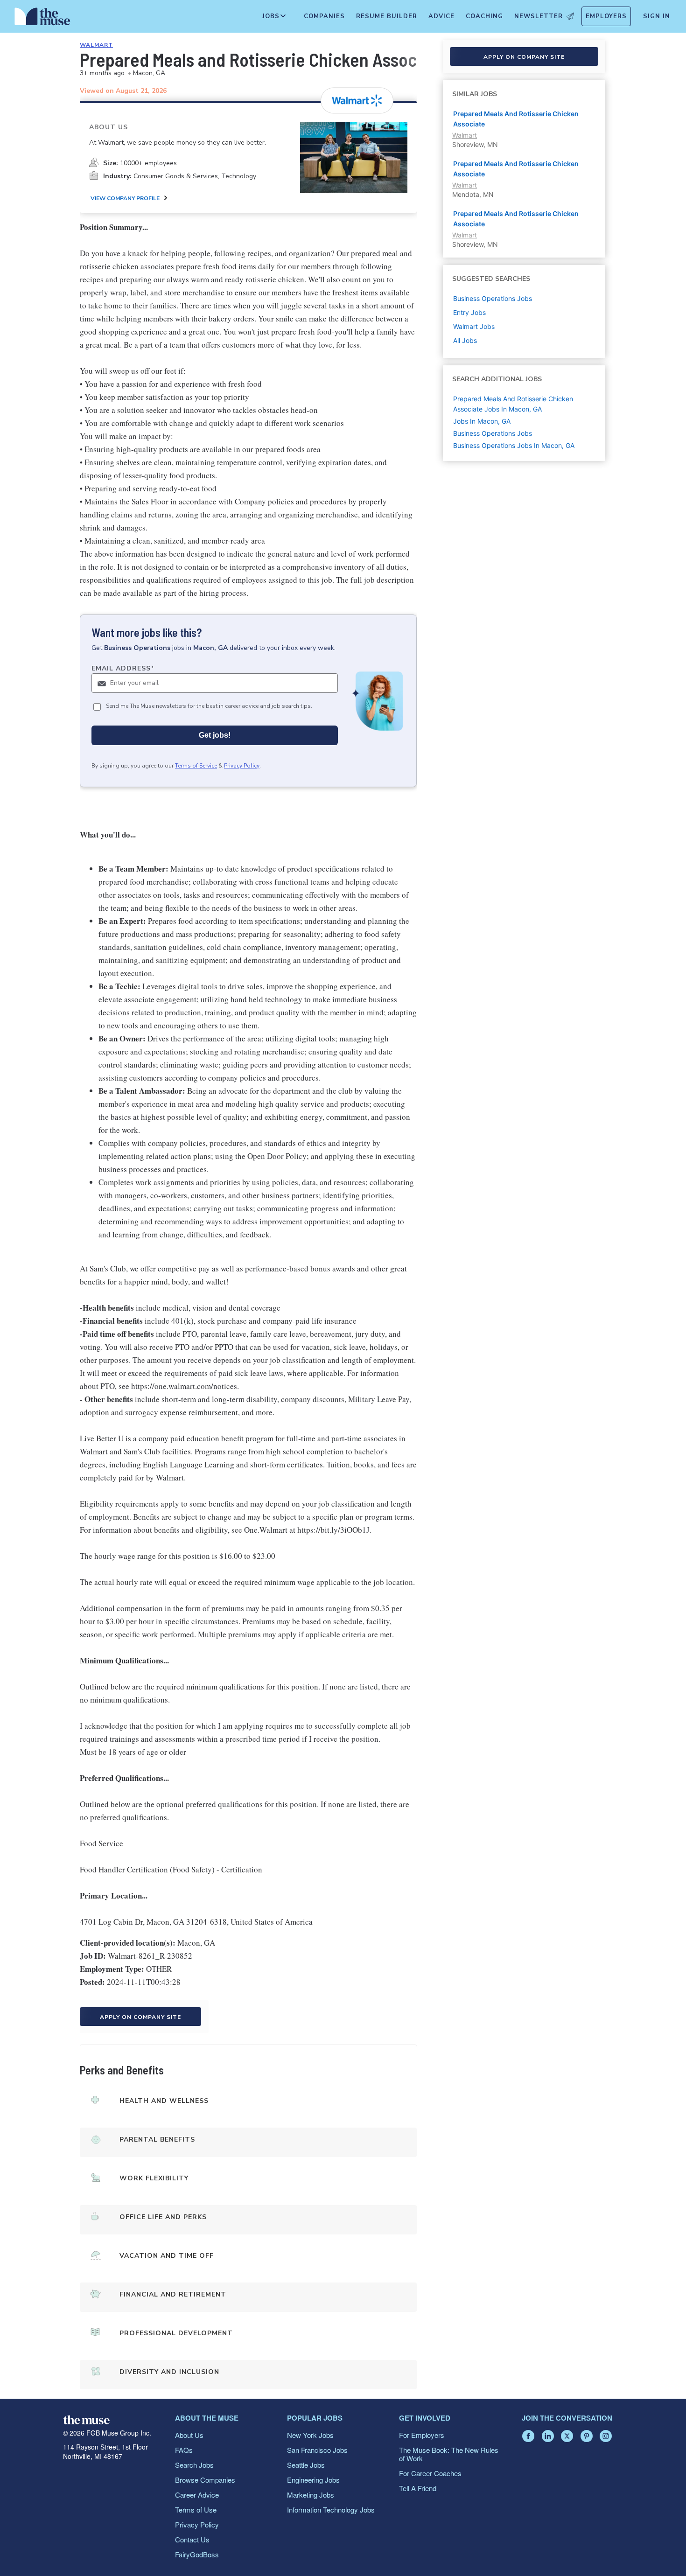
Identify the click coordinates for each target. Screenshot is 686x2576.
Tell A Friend (418, 2488)
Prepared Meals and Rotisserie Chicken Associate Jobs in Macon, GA (513, 404)
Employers (606, 16)
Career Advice (197, 2495)
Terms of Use (196, 2510)
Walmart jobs (474, 326)
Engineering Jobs (313, 2480)
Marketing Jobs (311, 2495)
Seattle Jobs (306, 2465)
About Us (189, 2435)
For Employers (422, 2435)
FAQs (184, 2450)
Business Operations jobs (493, 298)
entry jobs (469, 312)
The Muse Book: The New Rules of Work (449, 2454)
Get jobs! (215, 735)
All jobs (465, 340)
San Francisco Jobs (317, 2450)
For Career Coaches (430, 2473)
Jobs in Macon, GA (482, 421)
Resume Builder (387, 16)
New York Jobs (310, 2435)
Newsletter (539, 16)
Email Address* (123, 668)
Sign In (657, 16)
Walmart (96, 45)
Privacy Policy (242, 766)
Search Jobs (194, 2465)
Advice (441, 16)
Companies (324, 16)
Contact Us (192, 2539)
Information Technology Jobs (331, 2510)
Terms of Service (196, 766)
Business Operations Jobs (493, 433)
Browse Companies (205, 2480)
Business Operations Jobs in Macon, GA (514, 445)
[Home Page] (42, 19)
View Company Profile (125, 198)
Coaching (484, 16)
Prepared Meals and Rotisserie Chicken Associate (516, 119)
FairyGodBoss (197, 2554)
